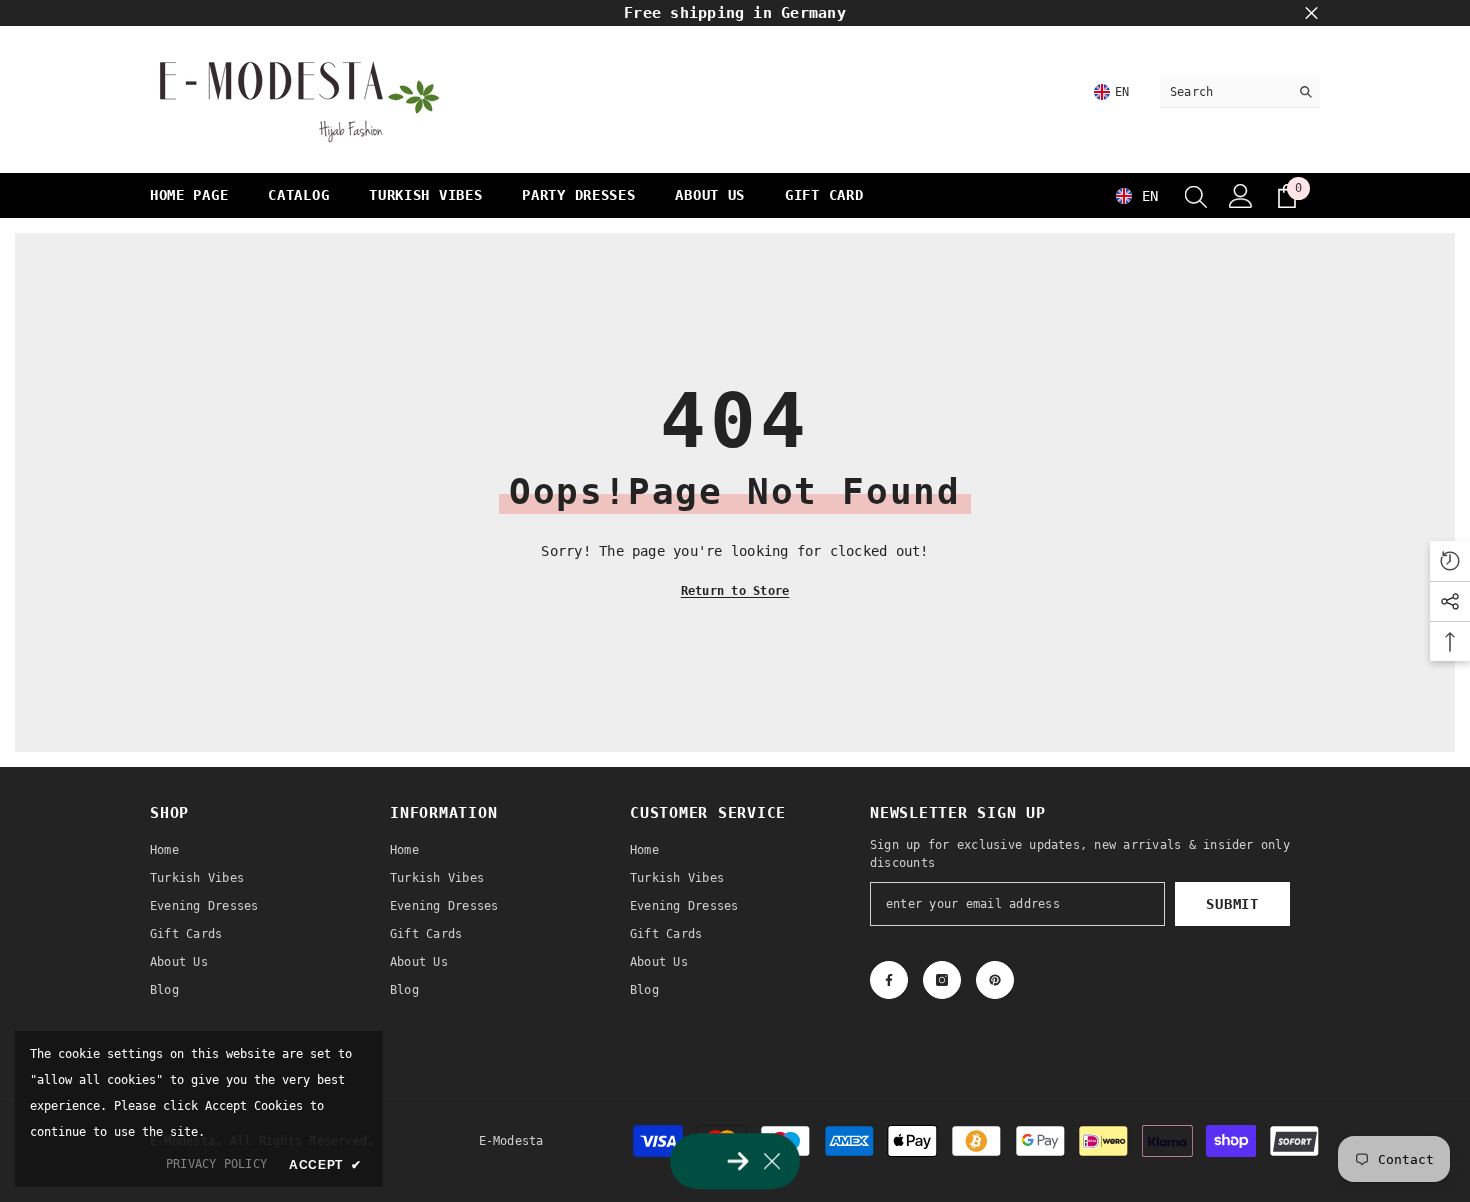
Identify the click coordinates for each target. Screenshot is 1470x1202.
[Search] (1240, 92)
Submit (1232, 904)
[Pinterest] (995, 980)
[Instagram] (942, 980)
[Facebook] (889, 980)
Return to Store (735, 591)
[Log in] (1241, 196)
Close (1311, 13)
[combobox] (1224, 92)
